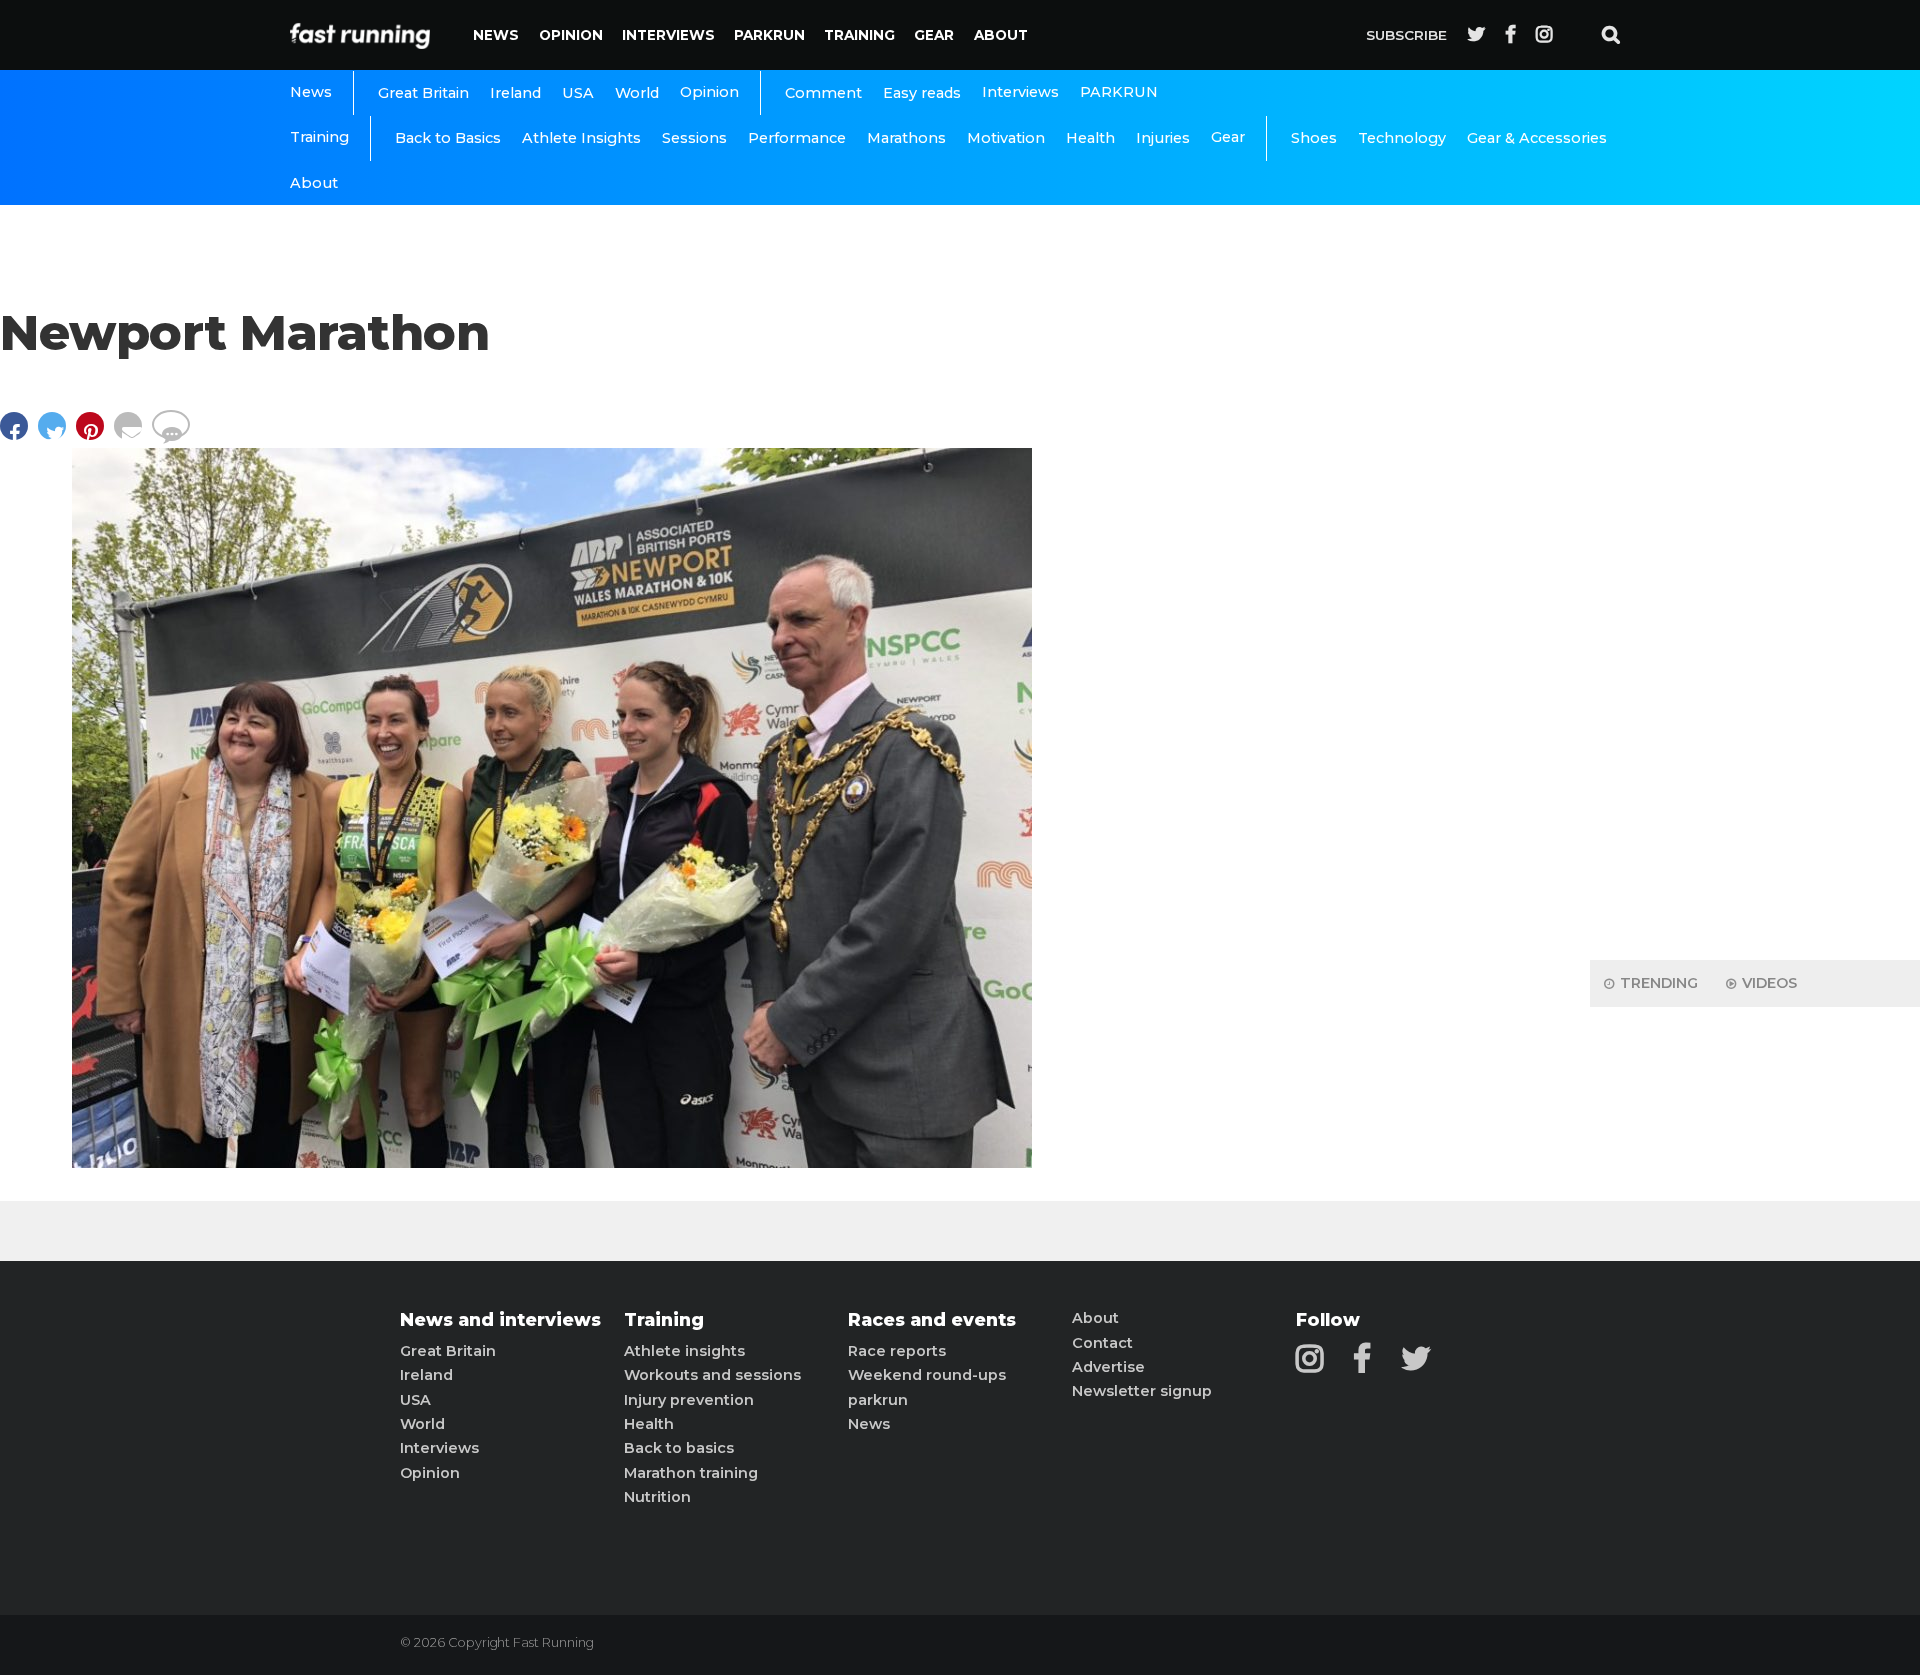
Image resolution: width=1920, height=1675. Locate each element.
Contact (1102, 1343)
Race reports (897, 1351)
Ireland (515, 93)
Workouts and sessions (712, 1375)
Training (859, 35)
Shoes (1314, 138)
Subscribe (1406, 35)
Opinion (571, 35)
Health (1090, 138)
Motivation (1006, 138)
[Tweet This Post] (57, 435)
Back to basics (679, 1448)
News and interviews (500, 1320)
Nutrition (657, 1497)
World (637, 93)
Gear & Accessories (1537, 138)
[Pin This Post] (95, 435)
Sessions (694, 138)
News (496, 35)
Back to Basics (448, 138)
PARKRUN (769, 35)
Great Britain (423, 93)
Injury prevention (689, 1400)
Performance (797, 138)
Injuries (1163, 138)
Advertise (1108, 1367)
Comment (823, 93)
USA (578, 93)
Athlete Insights (581, 138)
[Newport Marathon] (552, 1162)
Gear (934, 35)
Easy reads (922, 93)
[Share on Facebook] (19, 435)
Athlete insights (684, 1351)
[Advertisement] (1755, 630)
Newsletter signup (1142, 1391)
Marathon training (691, 1473)
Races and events (932, 1320)
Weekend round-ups (927, 1375)
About (1001, 35)
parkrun (878, 1400)
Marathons (906, 138)
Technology (1402, 138)
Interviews (668, 35)
